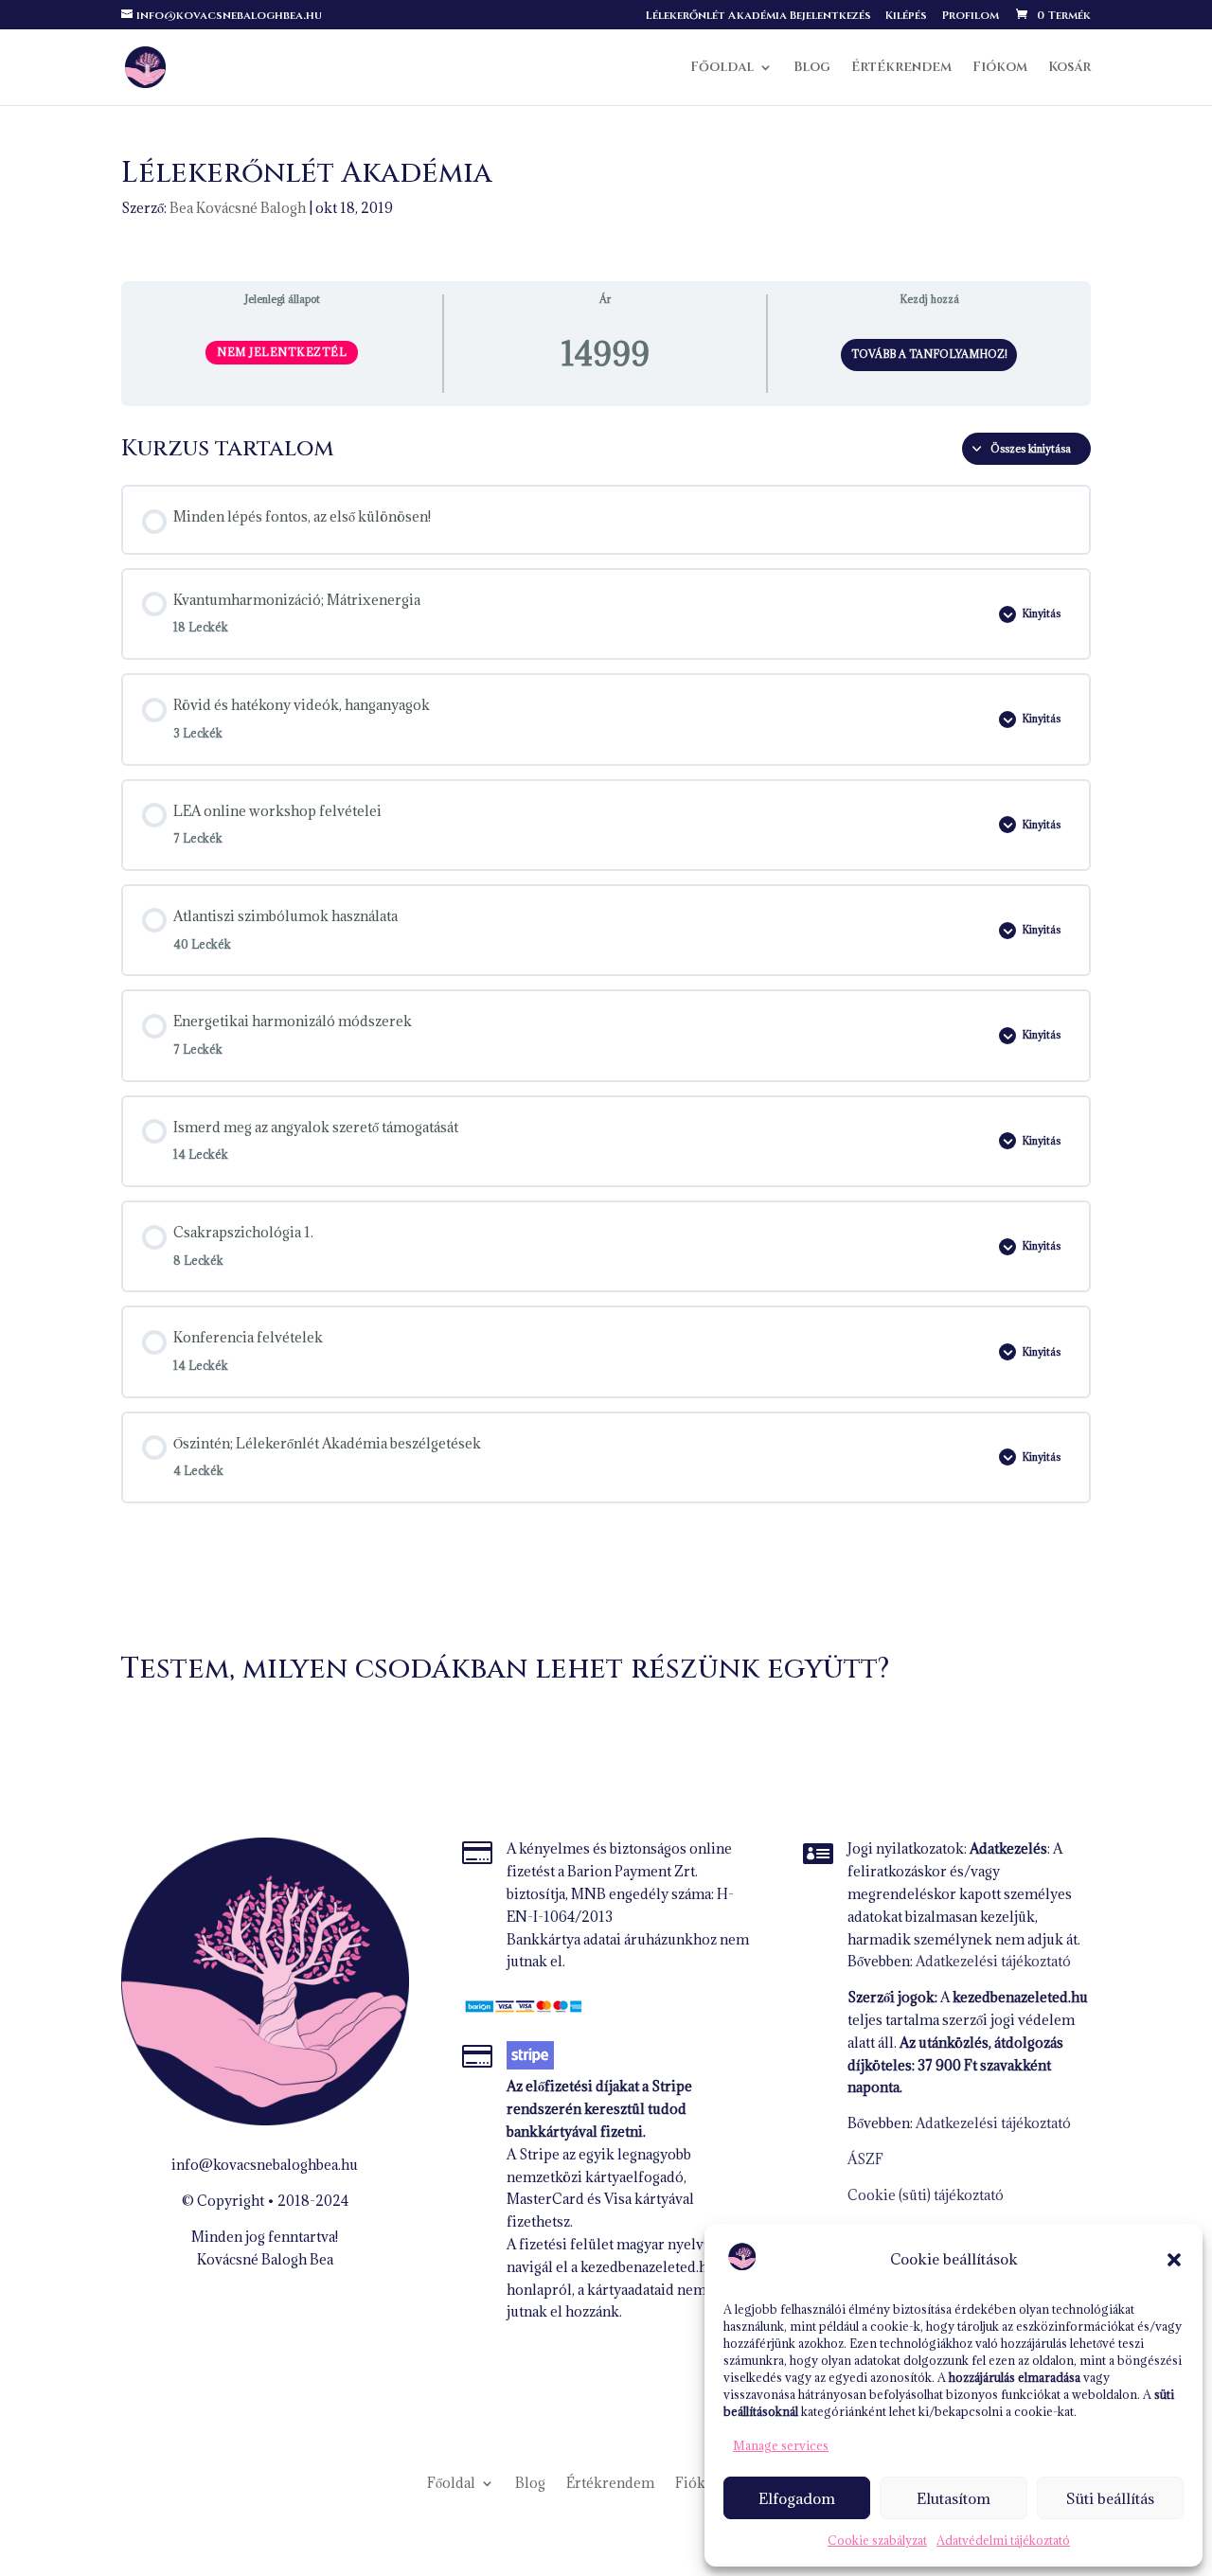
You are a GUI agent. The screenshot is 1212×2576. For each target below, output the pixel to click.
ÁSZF (865, 2159)
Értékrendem (901, 68)
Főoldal (722, 68)
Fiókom (1000, 68)
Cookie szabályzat (877, 2540)
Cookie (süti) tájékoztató (926, 2195)
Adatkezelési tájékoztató (993, 1961)
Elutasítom (954, 2498)
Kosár (1069, 68)
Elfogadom (797, 2498)
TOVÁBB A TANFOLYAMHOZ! (929, 354)
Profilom (970, 16)
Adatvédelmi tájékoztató (1003, 2540)
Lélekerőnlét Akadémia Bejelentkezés (758, 16)
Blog (812, 68)
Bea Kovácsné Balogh (238, 208)
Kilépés (906, 16)
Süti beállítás (1110, 2498)
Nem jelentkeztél (282, 352)
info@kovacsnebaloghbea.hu (265, 2165)
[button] (1174, 2260)
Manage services (781, 2445)
